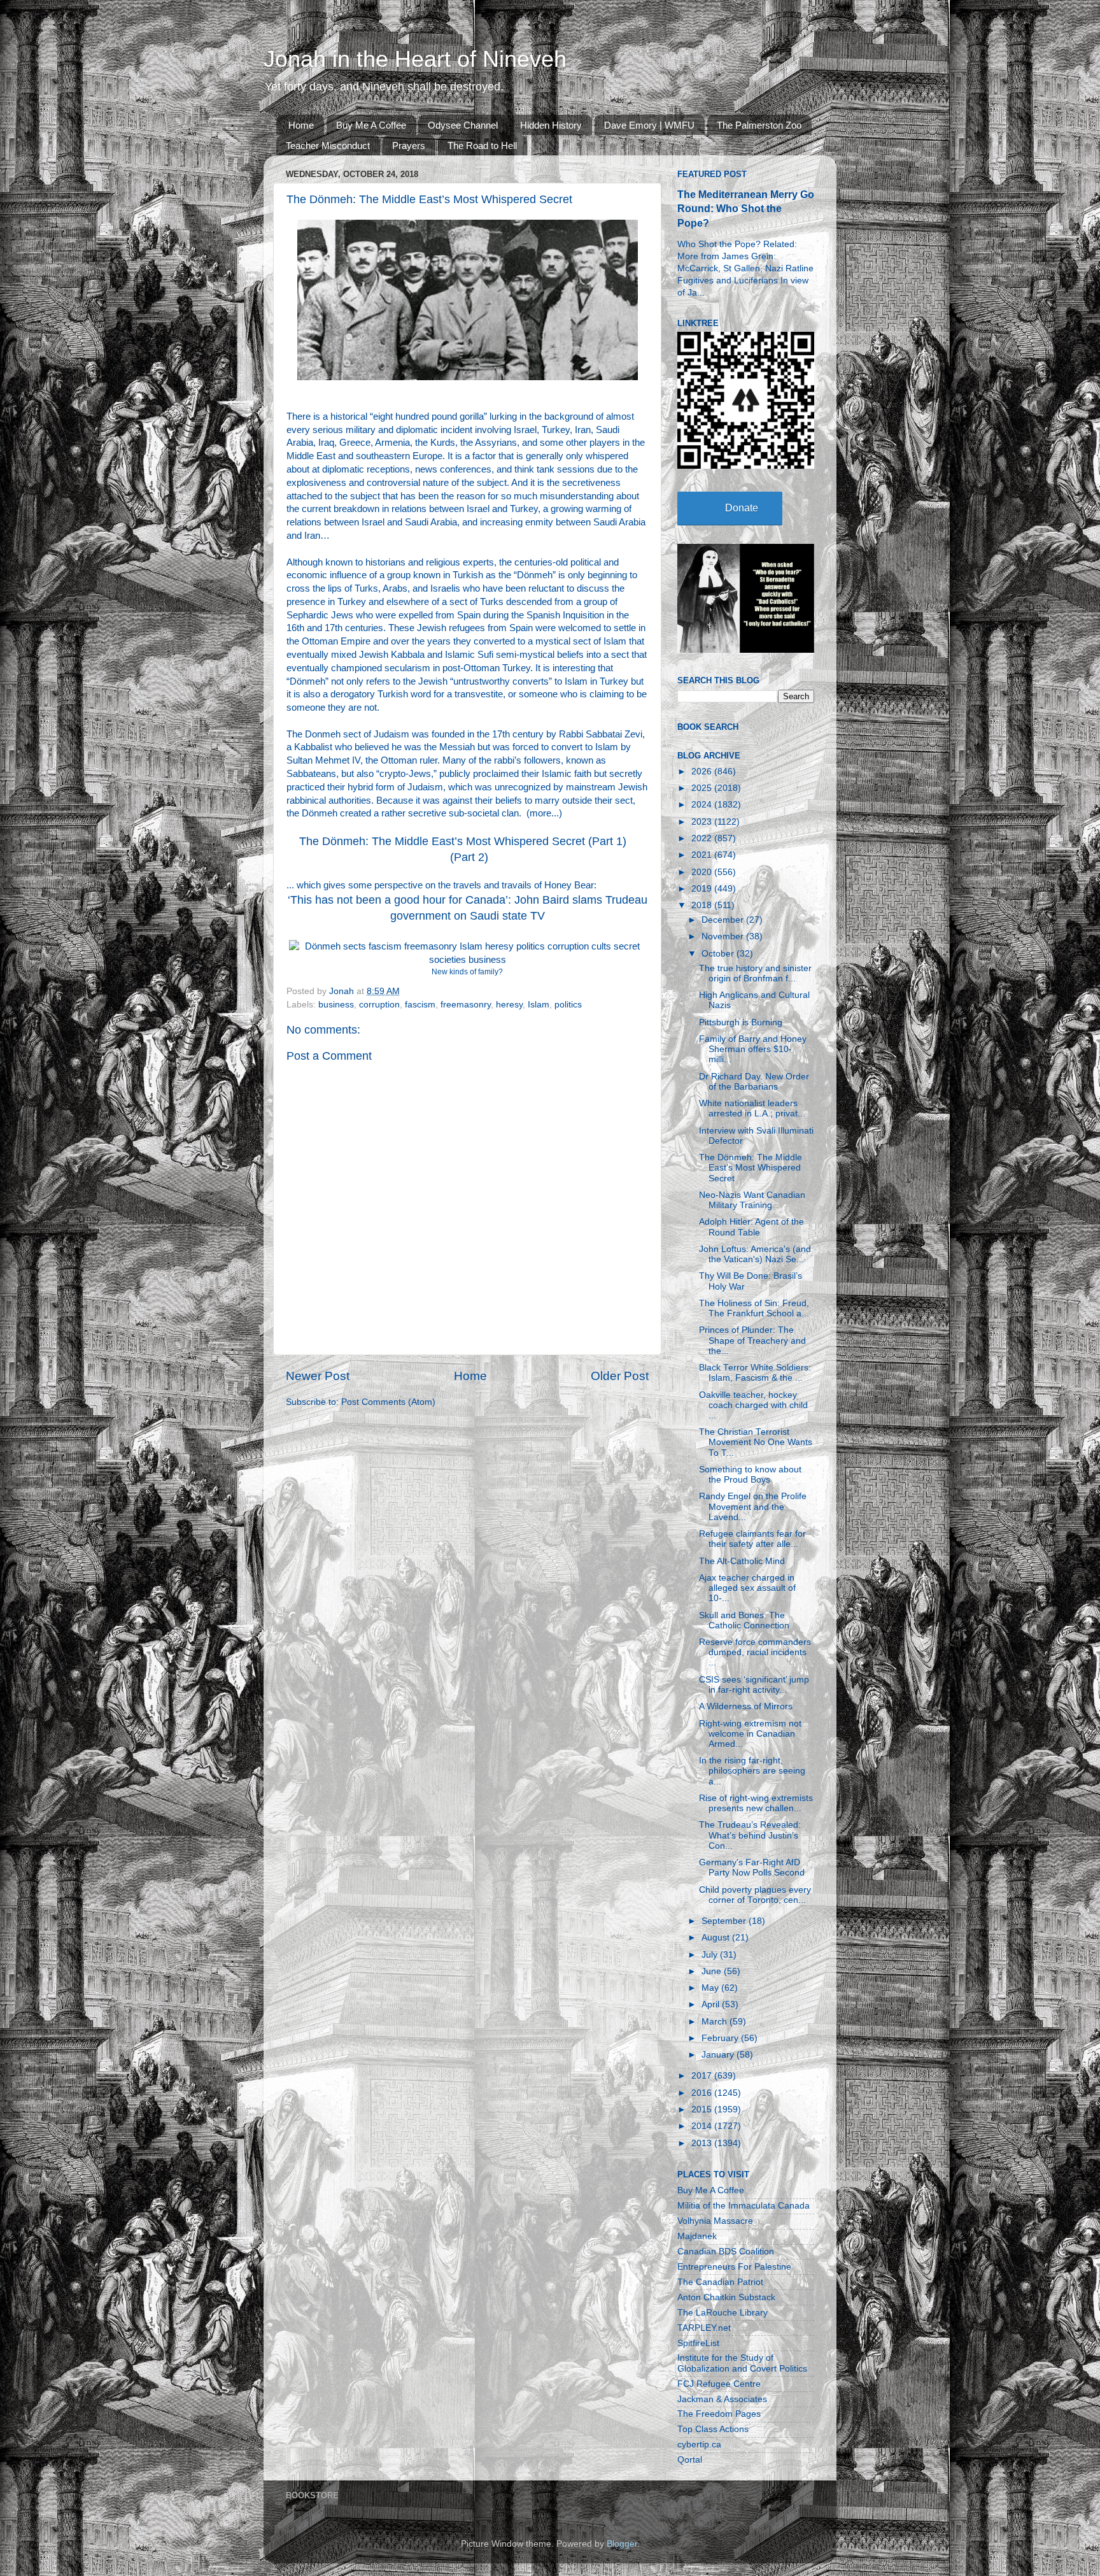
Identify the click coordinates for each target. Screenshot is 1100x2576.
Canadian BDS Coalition (726, 2252)
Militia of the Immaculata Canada (744, 2206)
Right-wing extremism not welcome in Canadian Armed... (750, 1734)
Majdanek (697, 2236)
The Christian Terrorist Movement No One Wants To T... (756, 1442)
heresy (509, 1005)
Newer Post (318, 1376)
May (711, 1988)
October (719, 954)
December (724, 920)
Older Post (620, 1376)
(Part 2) (469, 857)
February (721, 2038)
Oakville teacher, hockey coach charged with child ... (753, 1405)
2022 (703, 838)
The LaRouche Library (723, 2313)
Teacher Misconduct (328, 146)
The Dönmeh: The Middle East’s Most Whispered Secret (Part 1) (463, 841)
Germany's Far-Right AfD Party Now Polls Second (752, 1868)
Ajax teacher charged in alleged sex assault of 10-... (747, 1588)
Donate (742, 508)
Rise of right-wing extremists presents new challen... (756, 1803)
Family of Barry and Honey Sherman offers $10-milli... (753, 1049)
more (540, 813)
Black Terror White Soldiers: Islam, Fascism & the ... (755, 1373)
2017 (703, 2076)
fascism (420, 1005)
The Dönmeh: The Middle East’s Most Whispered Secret (751, 1168)
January (719, 2055)
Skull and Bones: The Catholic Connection (744, 1620)
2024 (703, 805)
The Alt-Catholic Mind (742, 1561)
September (725, 1921)
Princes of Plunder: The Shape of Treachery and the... (752, 1340)
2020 (703, 872)
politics (568, 1005)
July (711, 1955)
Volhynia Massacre (715, 2221)
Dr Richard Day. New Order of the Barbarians (754, 1082)
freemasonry (466, 1005)
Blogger (622, 2544)
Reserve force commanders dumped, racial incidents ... (755, 1652)
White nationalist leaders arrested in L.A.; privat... (752, 1108)
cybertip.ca (699, 2444)
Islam (539, 1005)
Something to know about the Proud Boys (750, 1475)
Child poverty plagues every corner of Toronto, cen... (755, 1895)
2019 (703, 889)
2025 (703, 788)
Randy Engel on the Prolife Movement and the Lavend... (753, 1506)
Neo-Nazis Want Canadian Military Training (752, 1200)
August (717, 1938)
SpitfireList (698, 2343)
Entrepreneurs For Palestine (734, 2267)
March (716, 2022)
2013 (703, 2143)
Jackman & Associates (722, 2399)
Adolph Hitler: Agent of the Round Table (751, 1227)
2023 (703, 822)
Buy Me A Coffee (371, 125)
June (713, 1971)
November (724, 936)
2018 (703, 905)
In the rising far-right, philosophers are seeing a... (752, 1771)
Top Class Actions (713, 2429)
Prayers (409, 146)
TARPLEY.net (704, 2328)
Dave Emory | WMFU (649, 125)
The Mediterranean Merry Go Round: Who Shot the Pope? (746, 209)
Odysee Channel (463, 125)
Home (301, 125)
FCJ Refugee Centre (719, 2384)
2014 (703, 2126)
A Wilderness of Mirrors (746, 1706)
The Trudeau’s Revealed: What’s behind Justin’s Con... (750, 1835)
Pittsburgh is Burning (741, 1022)
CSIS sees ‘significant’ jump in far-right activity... (754, 1685)
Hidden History (551, 125)
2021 (703, 855)
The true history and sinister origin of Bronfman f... (755, 973)
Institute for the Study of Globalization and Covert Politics (742, 2363)
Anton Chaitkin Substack (726, 2297)
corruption (379, 1005)
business (336, 1005)
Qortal (690, 2460)
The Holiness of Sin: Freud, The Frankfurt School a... (754, 1308)
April (712, 2004)
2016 (703, 2093)
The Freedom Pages (719, 2414)
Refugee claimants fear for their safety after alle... (752, 1539)
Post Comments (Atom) (388, 1402)
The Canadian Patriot (720, 2282)
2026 (703, 772)
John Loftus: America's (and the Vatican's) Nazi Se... (755, 1254)
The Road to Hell (482, 146)
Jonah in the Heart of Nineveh (415, 59)
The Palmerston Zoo (759, 125)
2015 (703, 2110)
